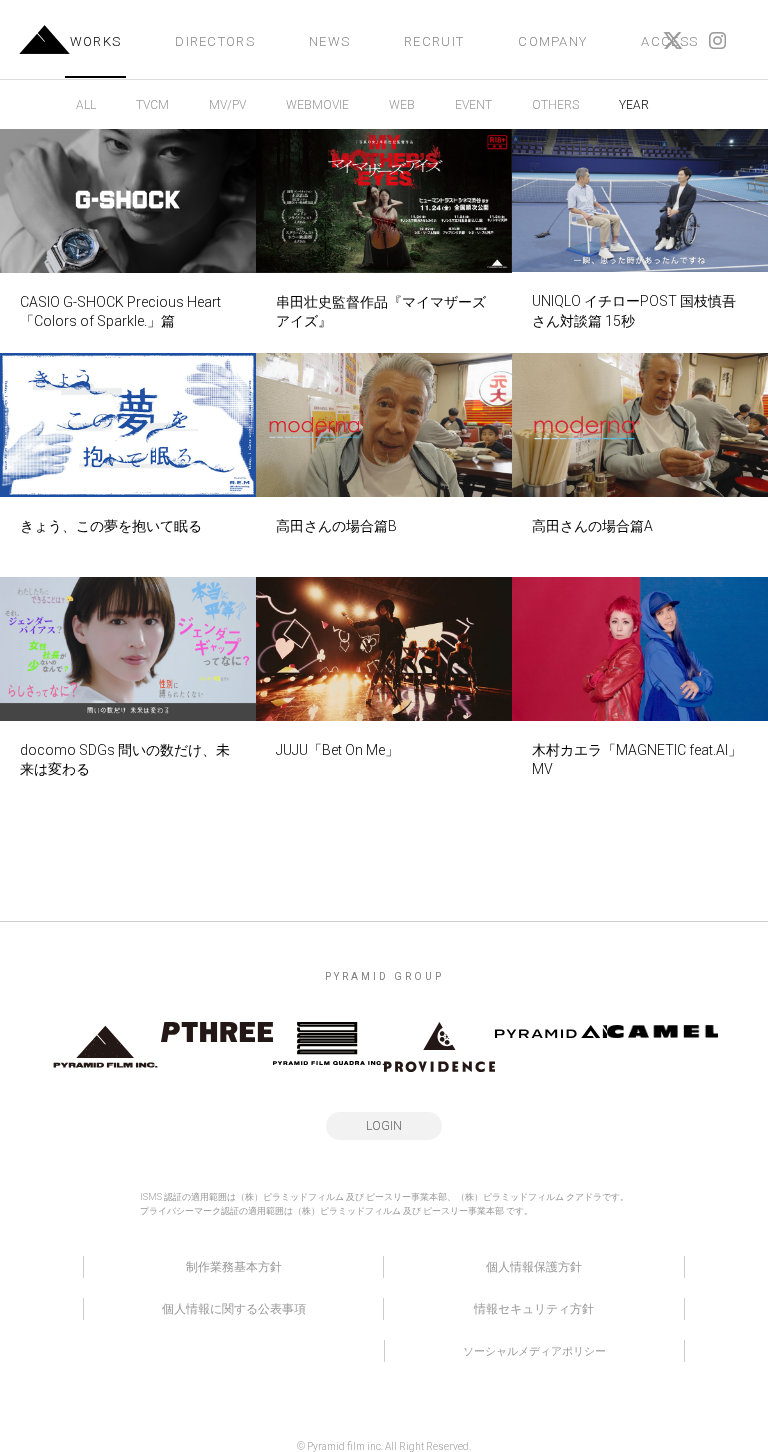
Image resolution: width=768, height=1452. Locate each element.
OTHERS (555, 105)
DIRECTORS (215, 41)
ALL (86, 105)
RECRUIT (434, 41)
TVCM (152, 105)
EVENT (473, 105)
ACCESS (669, 41)
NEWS (329, 41)
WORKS (96, 41)
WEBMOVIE (317, 105)
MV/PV (227, 105)
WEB (402, 105)
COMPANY (552, 41)
